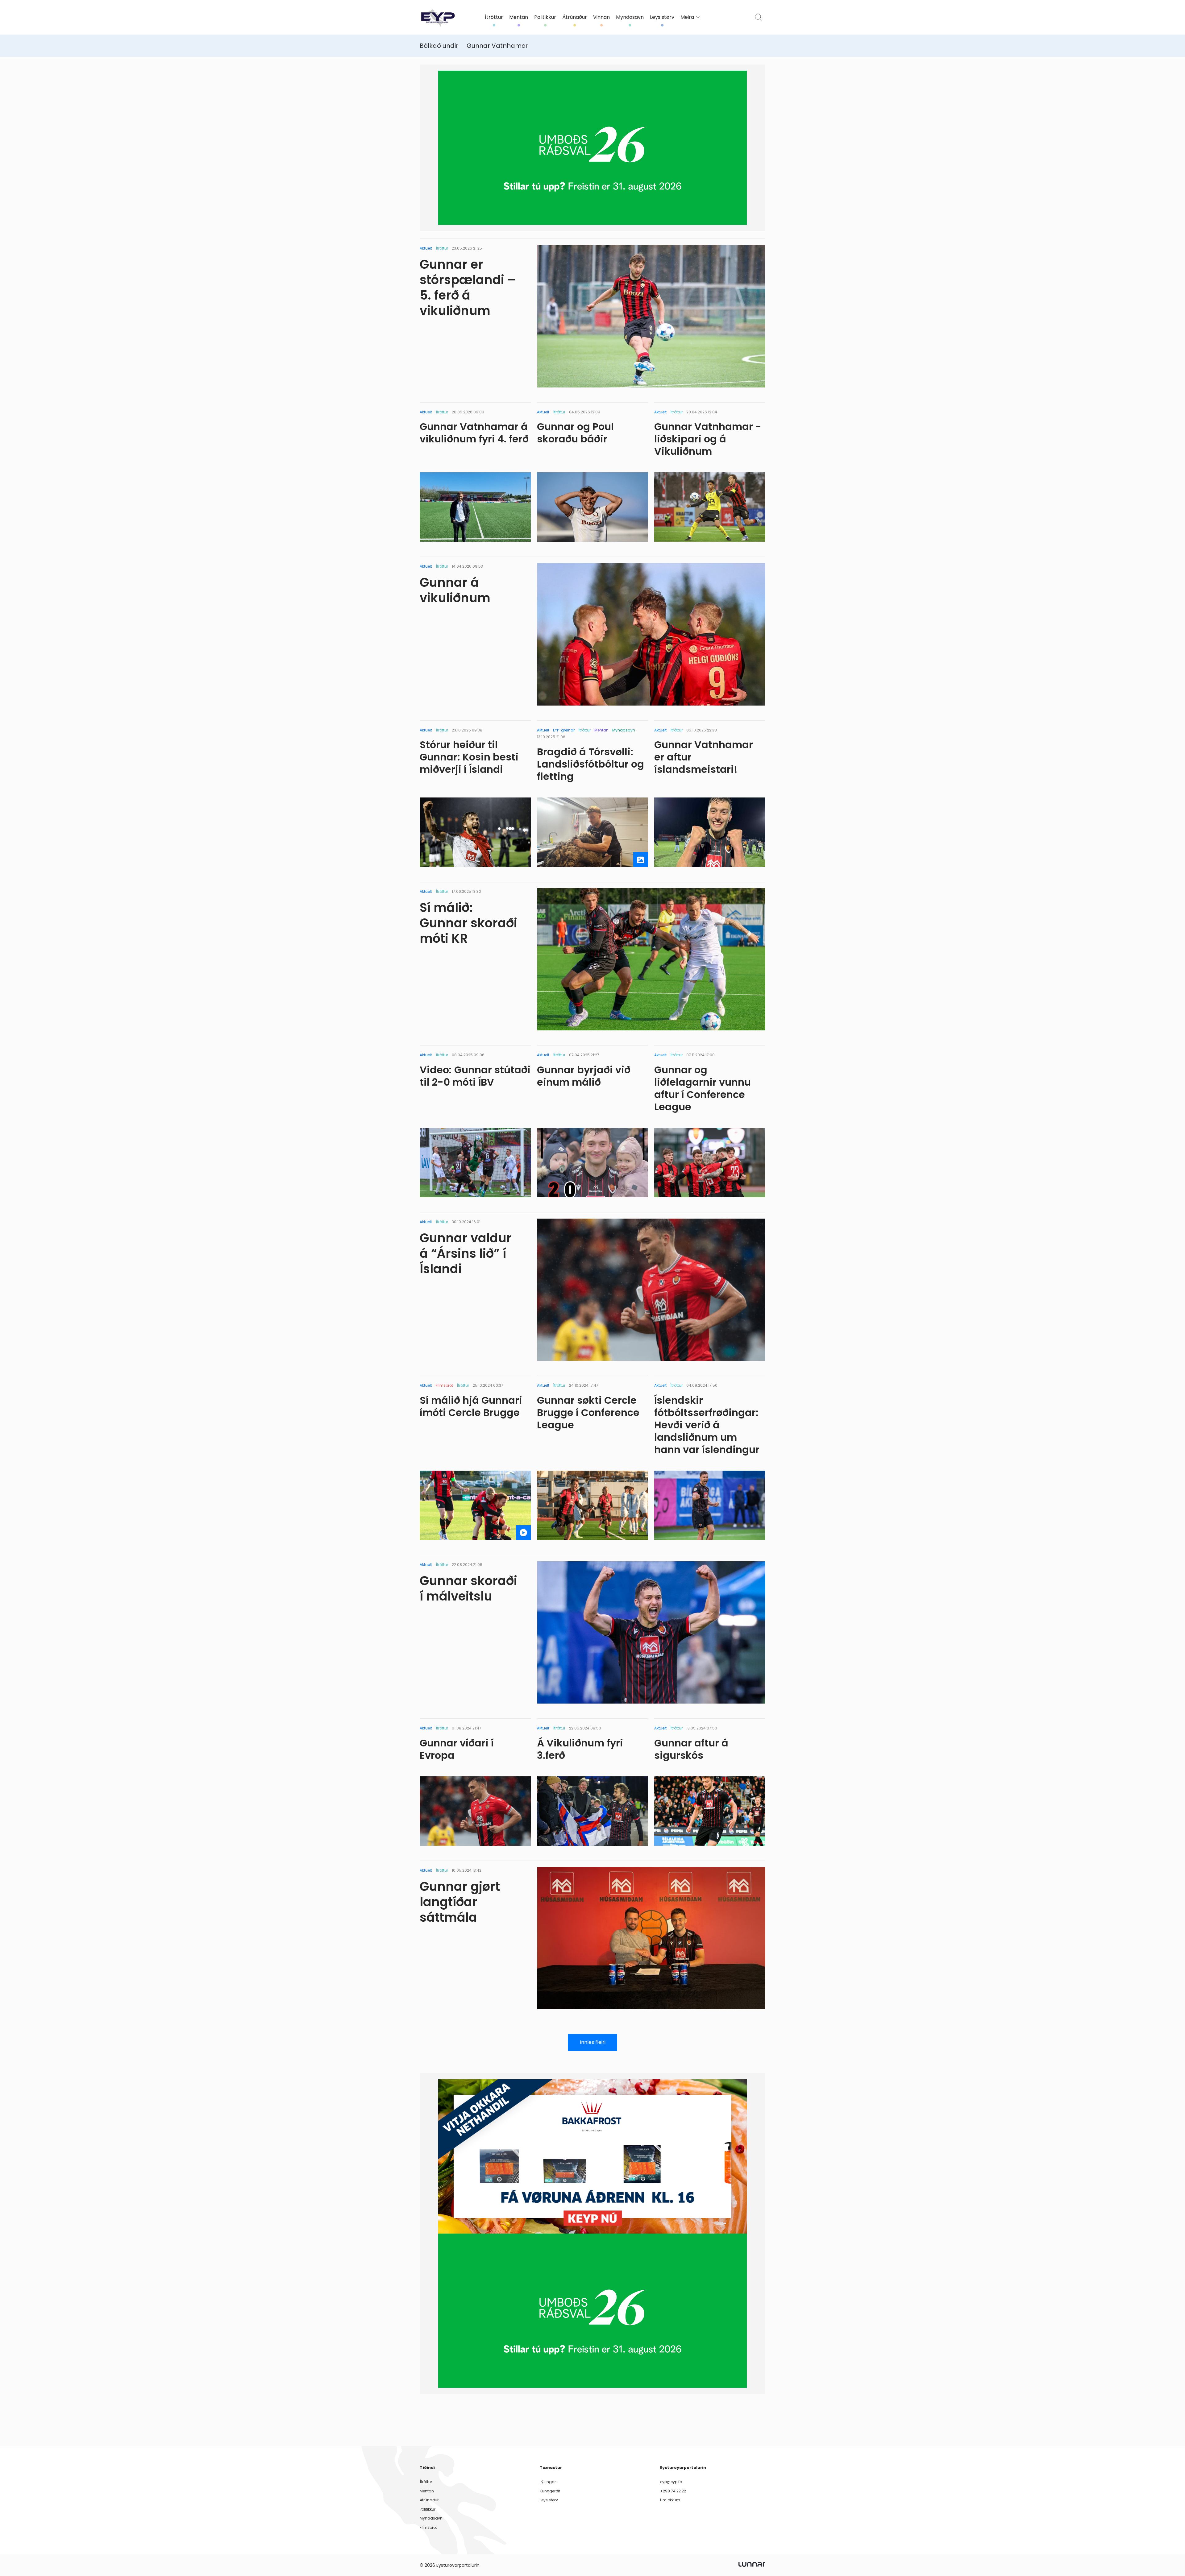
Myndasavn (630, 17)
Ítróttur (494, 17)
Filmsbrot (428, 2527)
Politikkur (545, 17)
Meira (687, 17)
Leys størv (662, 17)
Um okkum (670, 2500)
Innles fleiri (593, 2042)
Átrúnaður (575, 17)
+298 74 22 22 (673, 2491)
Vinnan (601, 17)
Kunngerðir (550, 2491)
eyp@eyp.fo (671, 2482)
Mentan (519, 17)
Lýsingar (548, 2482)
